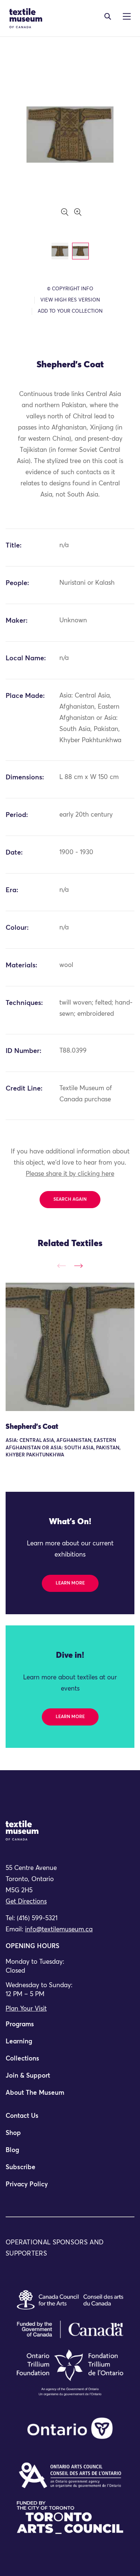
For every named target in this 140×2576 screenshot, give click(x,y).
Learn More (70, 1583)
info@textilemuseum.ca (59, 1930)
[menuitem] (70, 2028)
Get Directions (26, 1902)
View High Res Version (70, 300)
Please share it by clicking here (70, 1174)
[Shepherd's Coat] (70, 1347)
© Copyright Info (70, 289)
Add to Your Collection (70, 311)
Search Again (70, 1200)
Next (78, 1266)
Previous (62, 1266)
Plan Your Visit (26, 2009)
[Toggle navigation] (108, 16)
